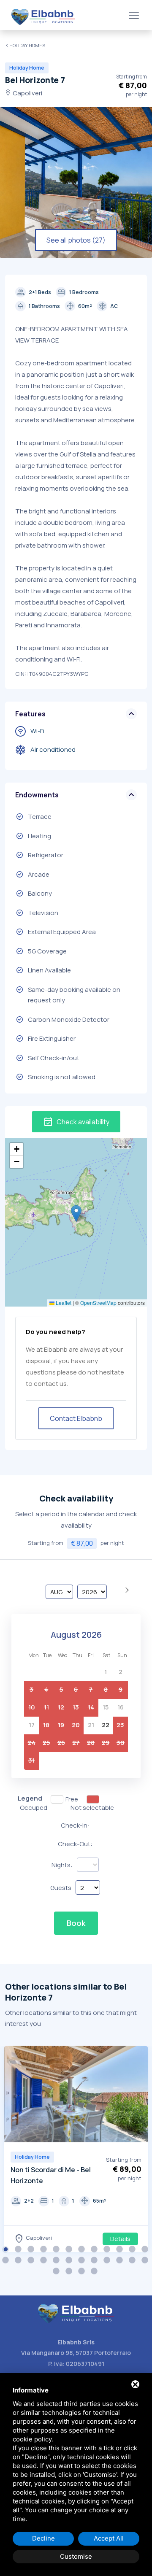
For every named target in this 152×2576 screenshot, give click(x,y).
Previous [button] (12, 2095)
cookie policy (32, 2439)
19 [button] (82, 2261)
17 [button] (57, 2261)
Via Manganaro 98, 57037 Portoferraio (76, 2353)
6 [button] (70, 2250)
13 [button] (6, 2261)
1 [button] (6, 2250)
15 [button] (32, 2261)
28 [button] (95, 2272)
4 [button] (44, 2250)
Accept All (109, 2538)
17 (32, 1725)
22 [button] (120, 2261)
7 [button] (82, 2250)
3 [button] (32, 2250)
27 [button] (82, 2272)
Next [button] (140, 2095)
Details (120, 2239)
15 (106, 1707)
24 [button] (146, 2261)
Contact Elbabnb (76, 1418)
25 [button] (57, 2272)
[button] (76, 1214)
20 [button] (95, 2261)
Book (76, 1923)
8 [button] (95, 2250)
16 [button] (44, 2261)
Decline (43, 2538)
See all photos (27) (76, 240)
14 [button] (19, 2261)
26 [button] (70, 2272)
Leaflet (63, 1303)
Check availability (76, 1122)
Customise (76, 2556)
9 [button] (108, 2250)
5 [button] (57, 2250)
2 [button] (19, 2250)
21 (91, 1725)
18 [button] (70, 2261)
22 (106, 1725)
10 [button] (120, 2250)
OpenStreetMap (98, 1303)
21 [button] (108, 2261)
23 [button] (133, 2261)
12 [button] (146, 2250)
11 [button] (133, 2250)
